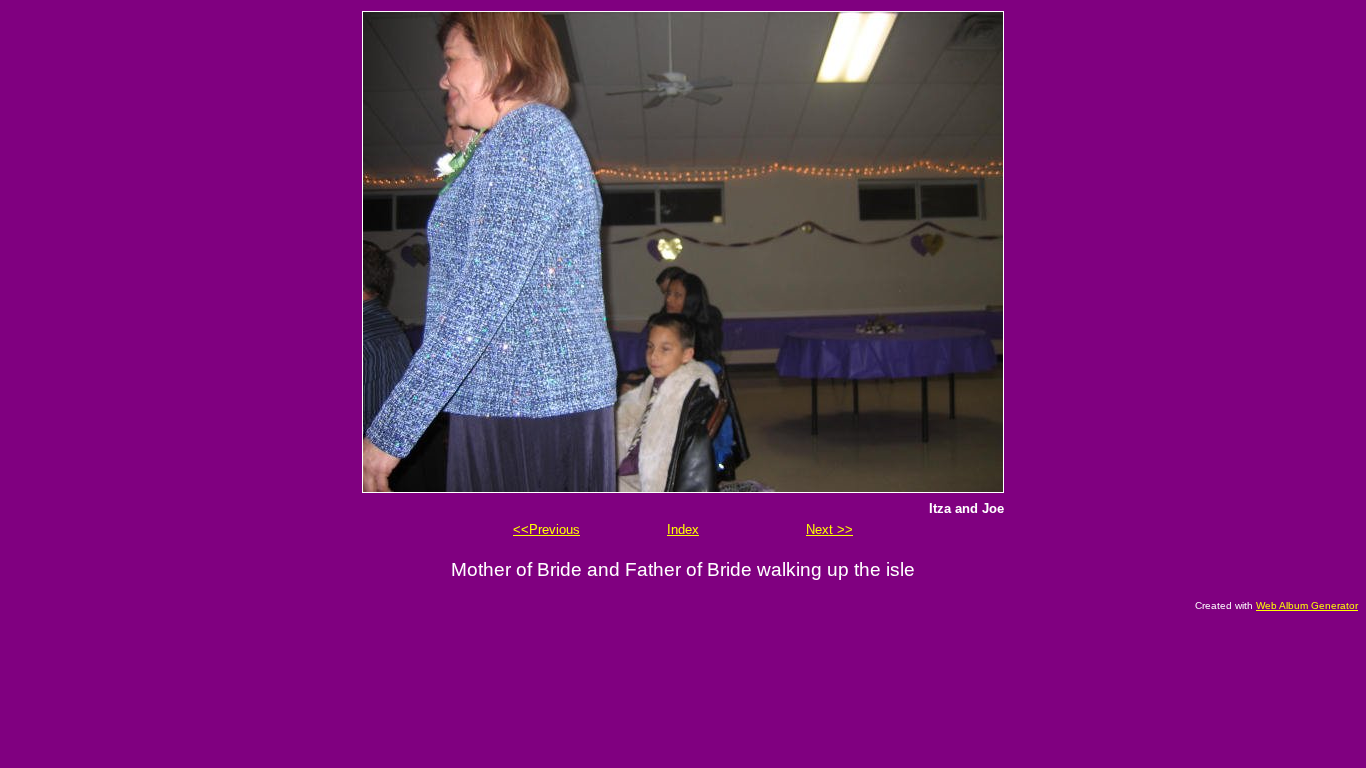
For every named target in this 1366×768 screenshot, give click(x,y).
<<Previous (546, 529)
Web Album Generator (1307, 605)
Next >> (829, 529)
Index (683, 529)
